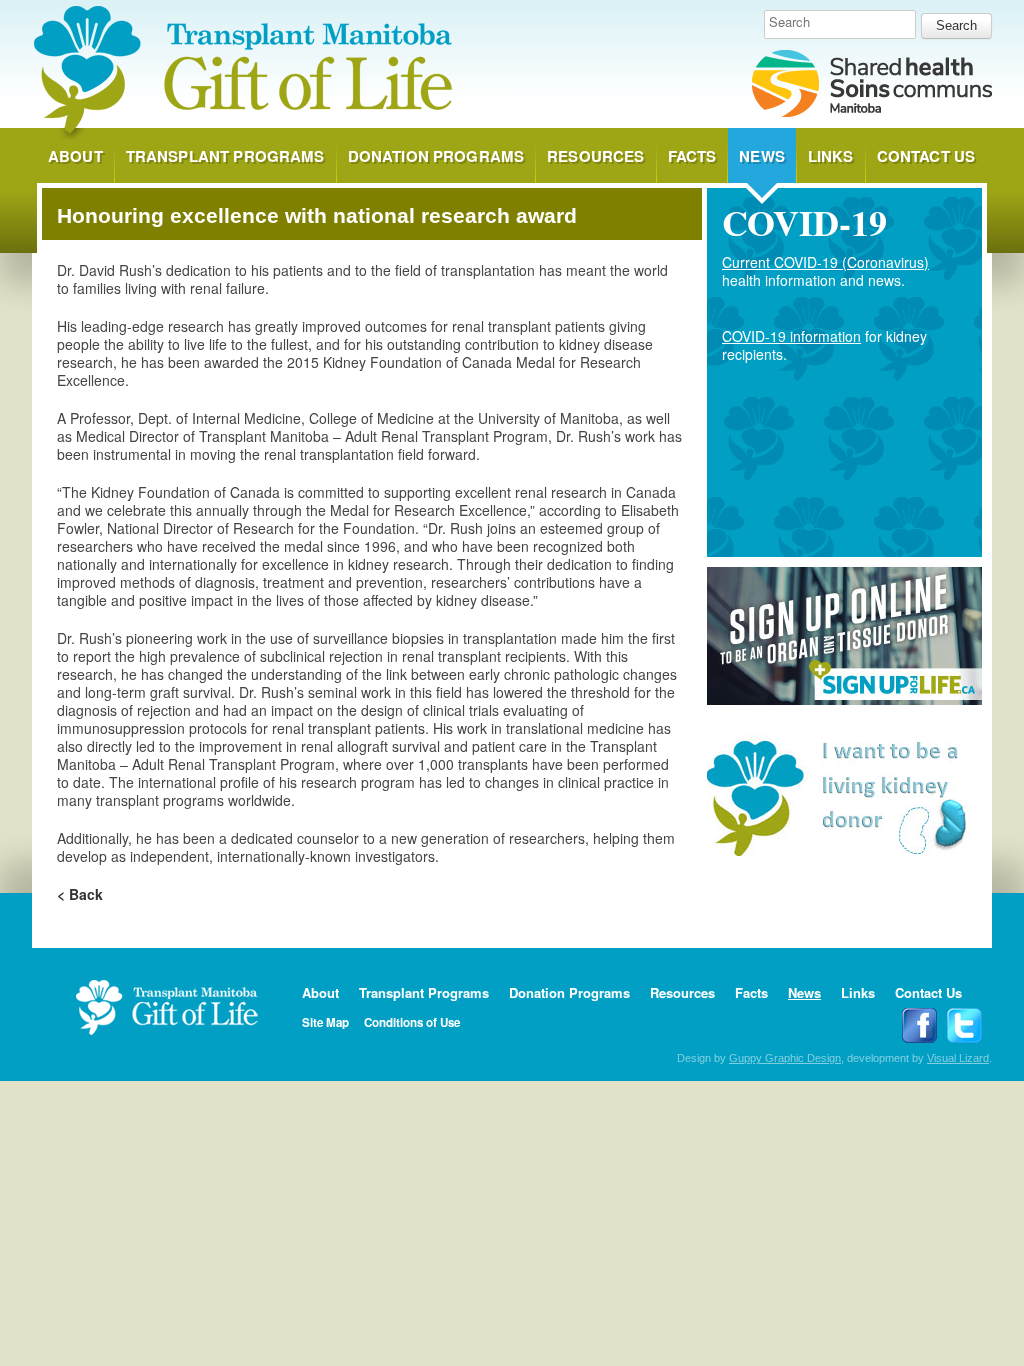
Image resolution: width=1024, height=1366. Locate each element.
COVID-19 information (791, 336)
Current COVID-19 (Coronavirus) (825, 262)
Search (789, 22)
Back (86, 894)
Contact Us (926, 156)
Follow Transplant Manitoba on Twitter (964, 1025)
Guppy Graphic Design (785, 1058)
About (75, 156)
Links (831, 156)
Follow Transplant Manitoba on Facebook (919, 1025)
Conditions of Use (412, 1022)
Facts (692, 156)
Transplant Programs (225, 156)
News (762, 156)
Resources (595, 156)
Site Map (325, 1022)
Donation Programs (436, 156)
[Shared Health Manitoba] (872, 85)
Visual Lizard (958, 1058)
